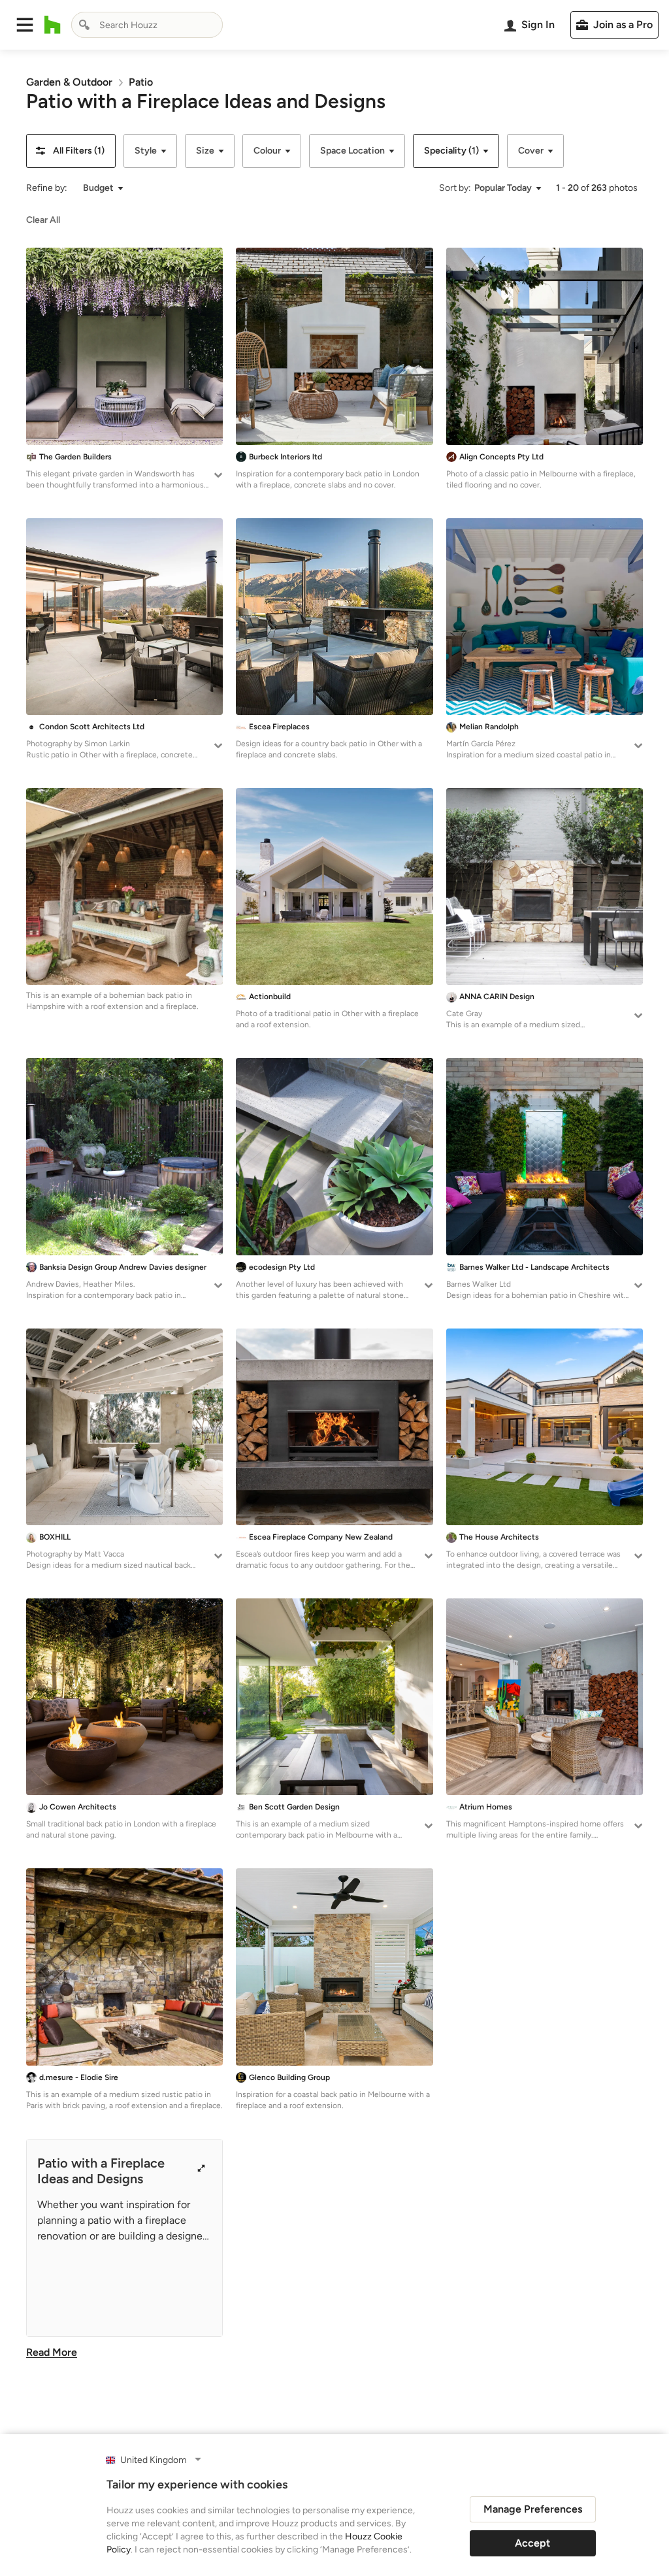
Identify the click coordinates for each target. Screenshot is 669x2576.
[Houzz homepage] (53, 25)
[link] (69, 82)
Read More (52, 2352)
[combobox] (147, 25)
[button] (25, 25)
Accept (532, 2543)
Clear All (43, 220)
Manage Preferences (533, 2509)
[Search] (84, 25)
